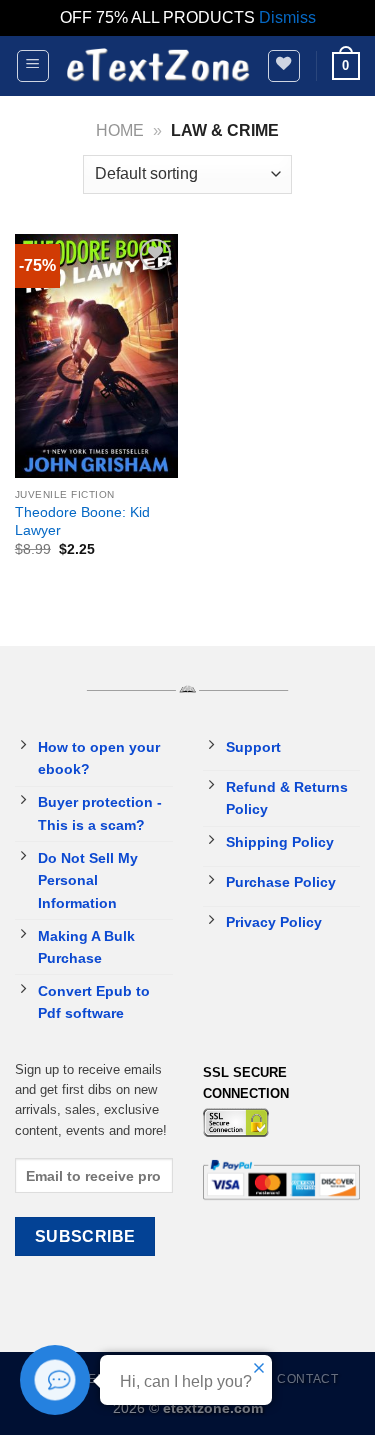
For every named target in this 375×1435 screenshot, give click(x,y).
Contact (307, 1379)
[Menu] (33, 66)
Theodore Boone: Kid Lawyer (82, 521)
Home (120, 130)
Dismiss (287, 17)
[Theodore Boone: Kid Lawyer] (96, 356)
